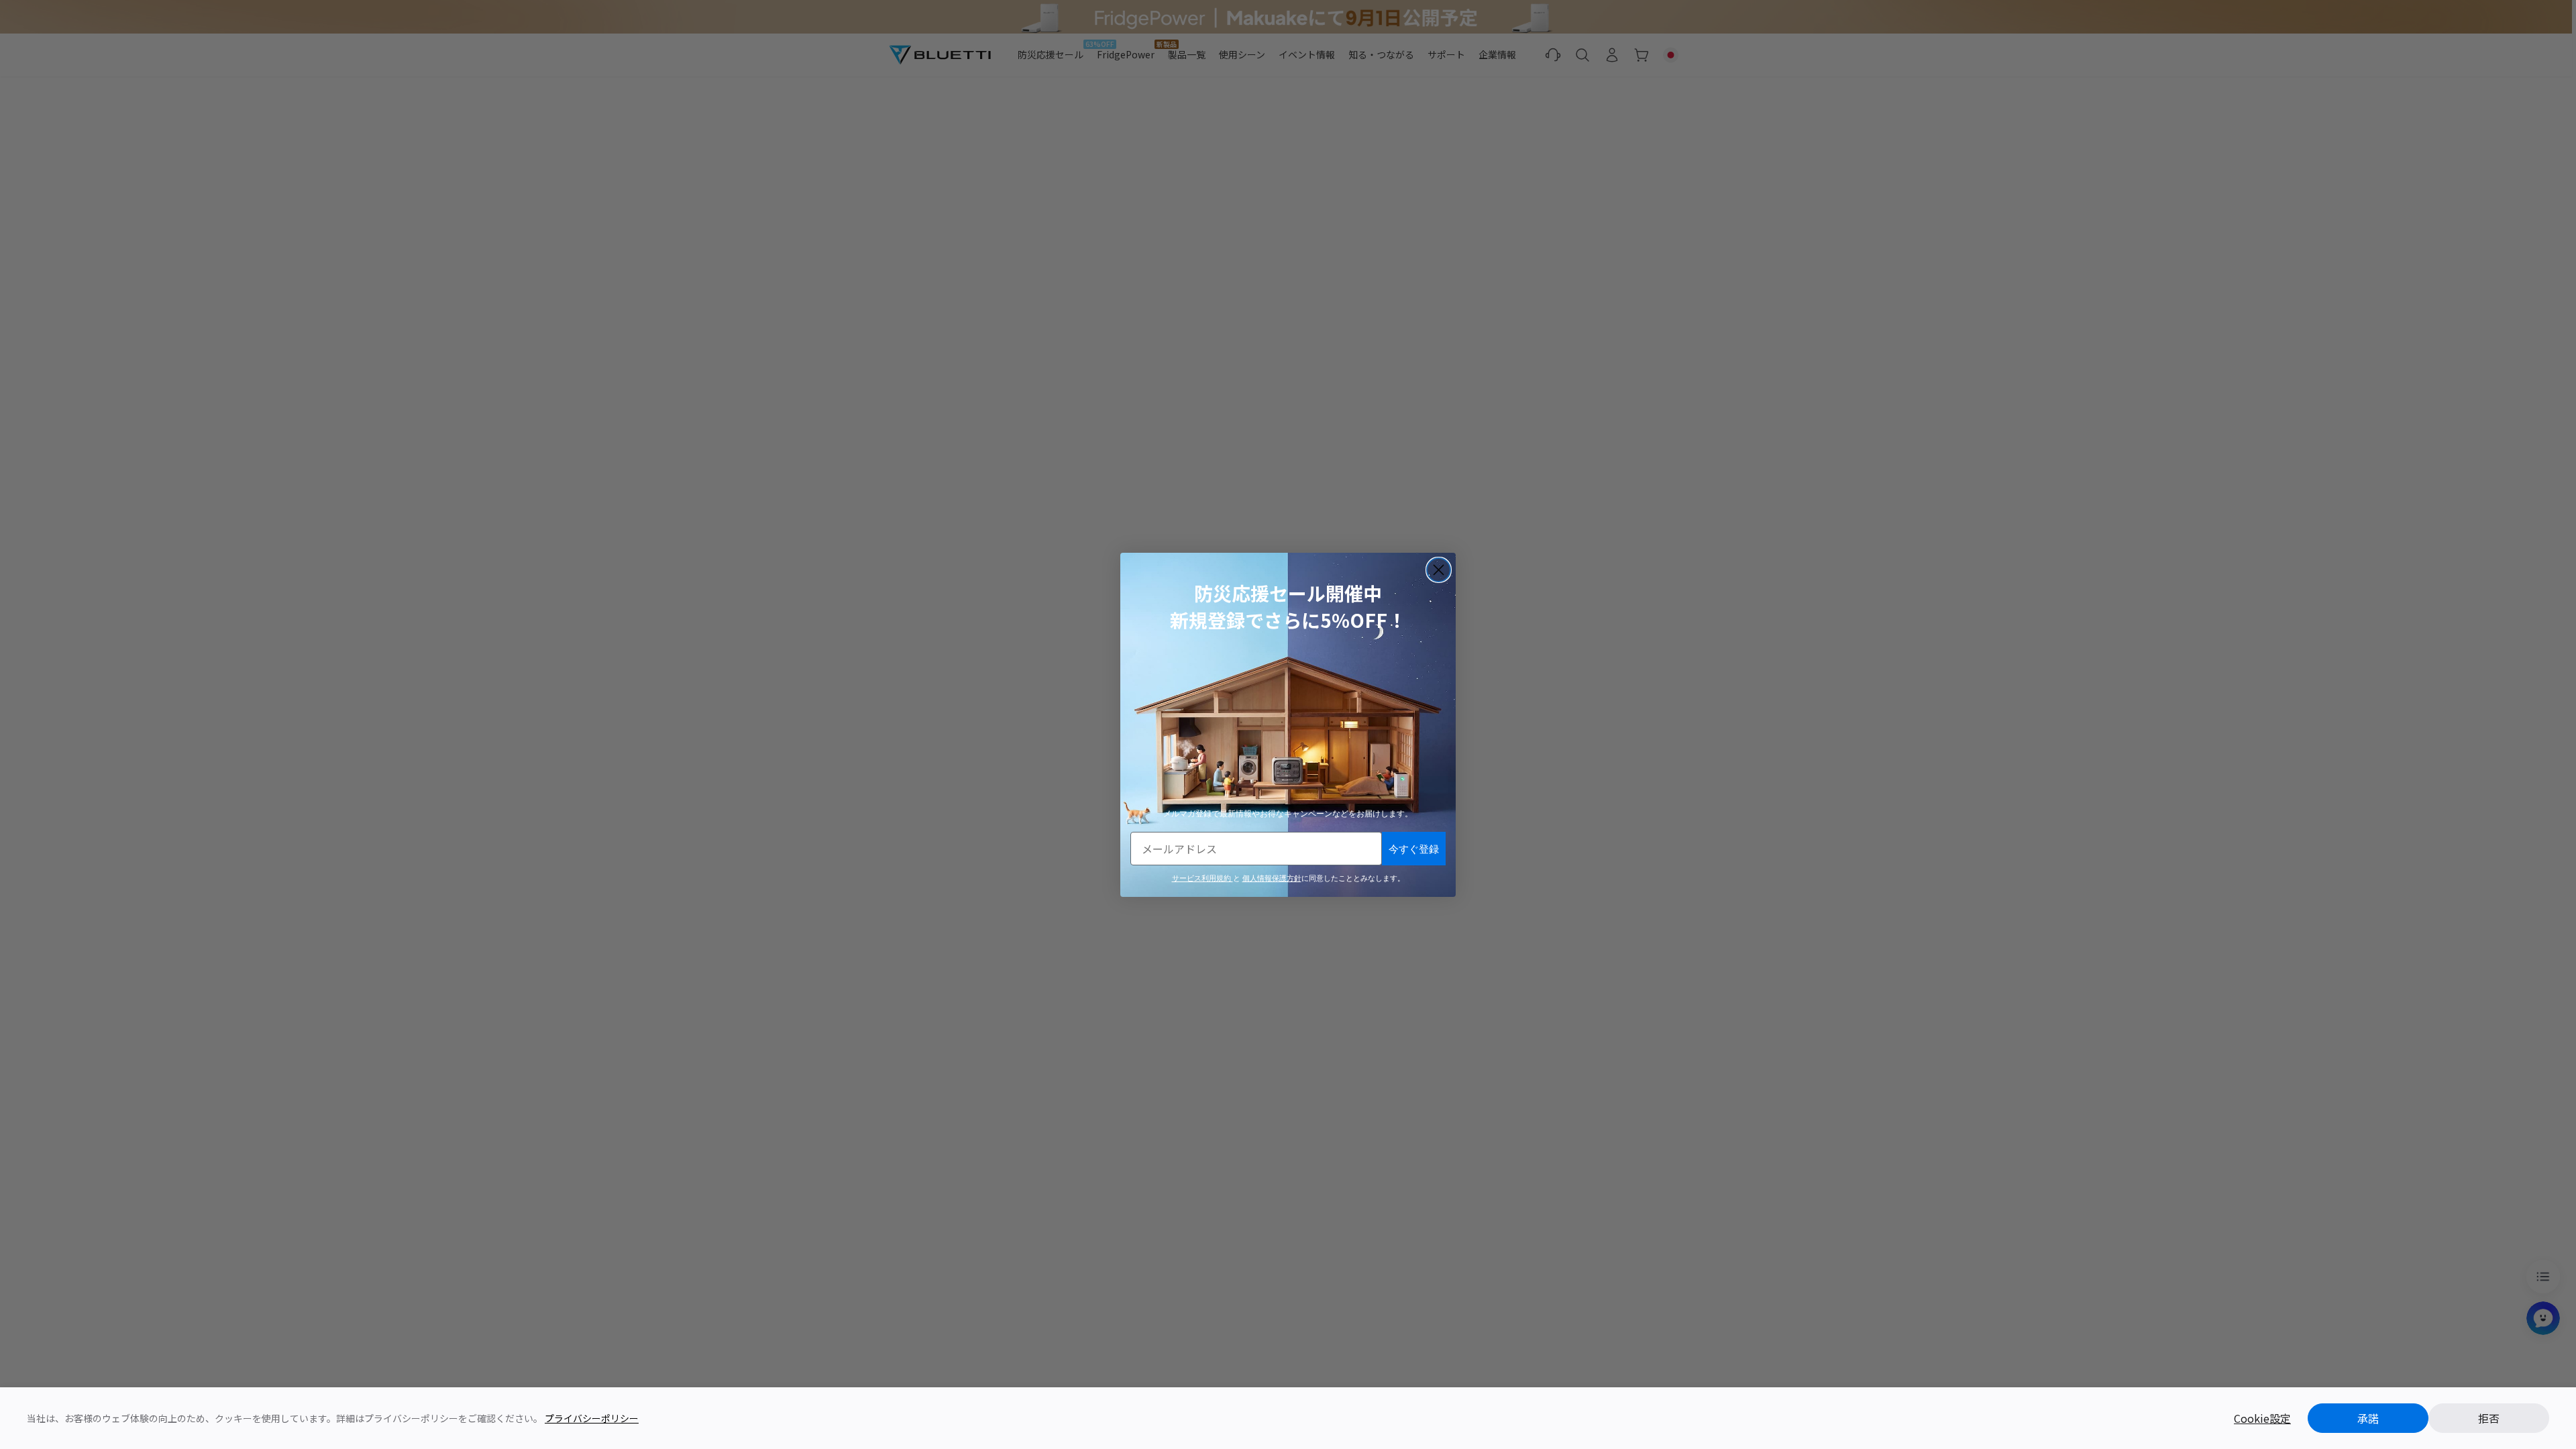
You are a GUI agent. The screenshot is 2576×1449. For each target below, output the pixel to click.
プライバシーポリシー (592, 1418)
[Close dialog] (1439, 570)
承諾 (2368, 1418)
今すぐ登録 (1414, 848)
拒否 (2489, 1418)
